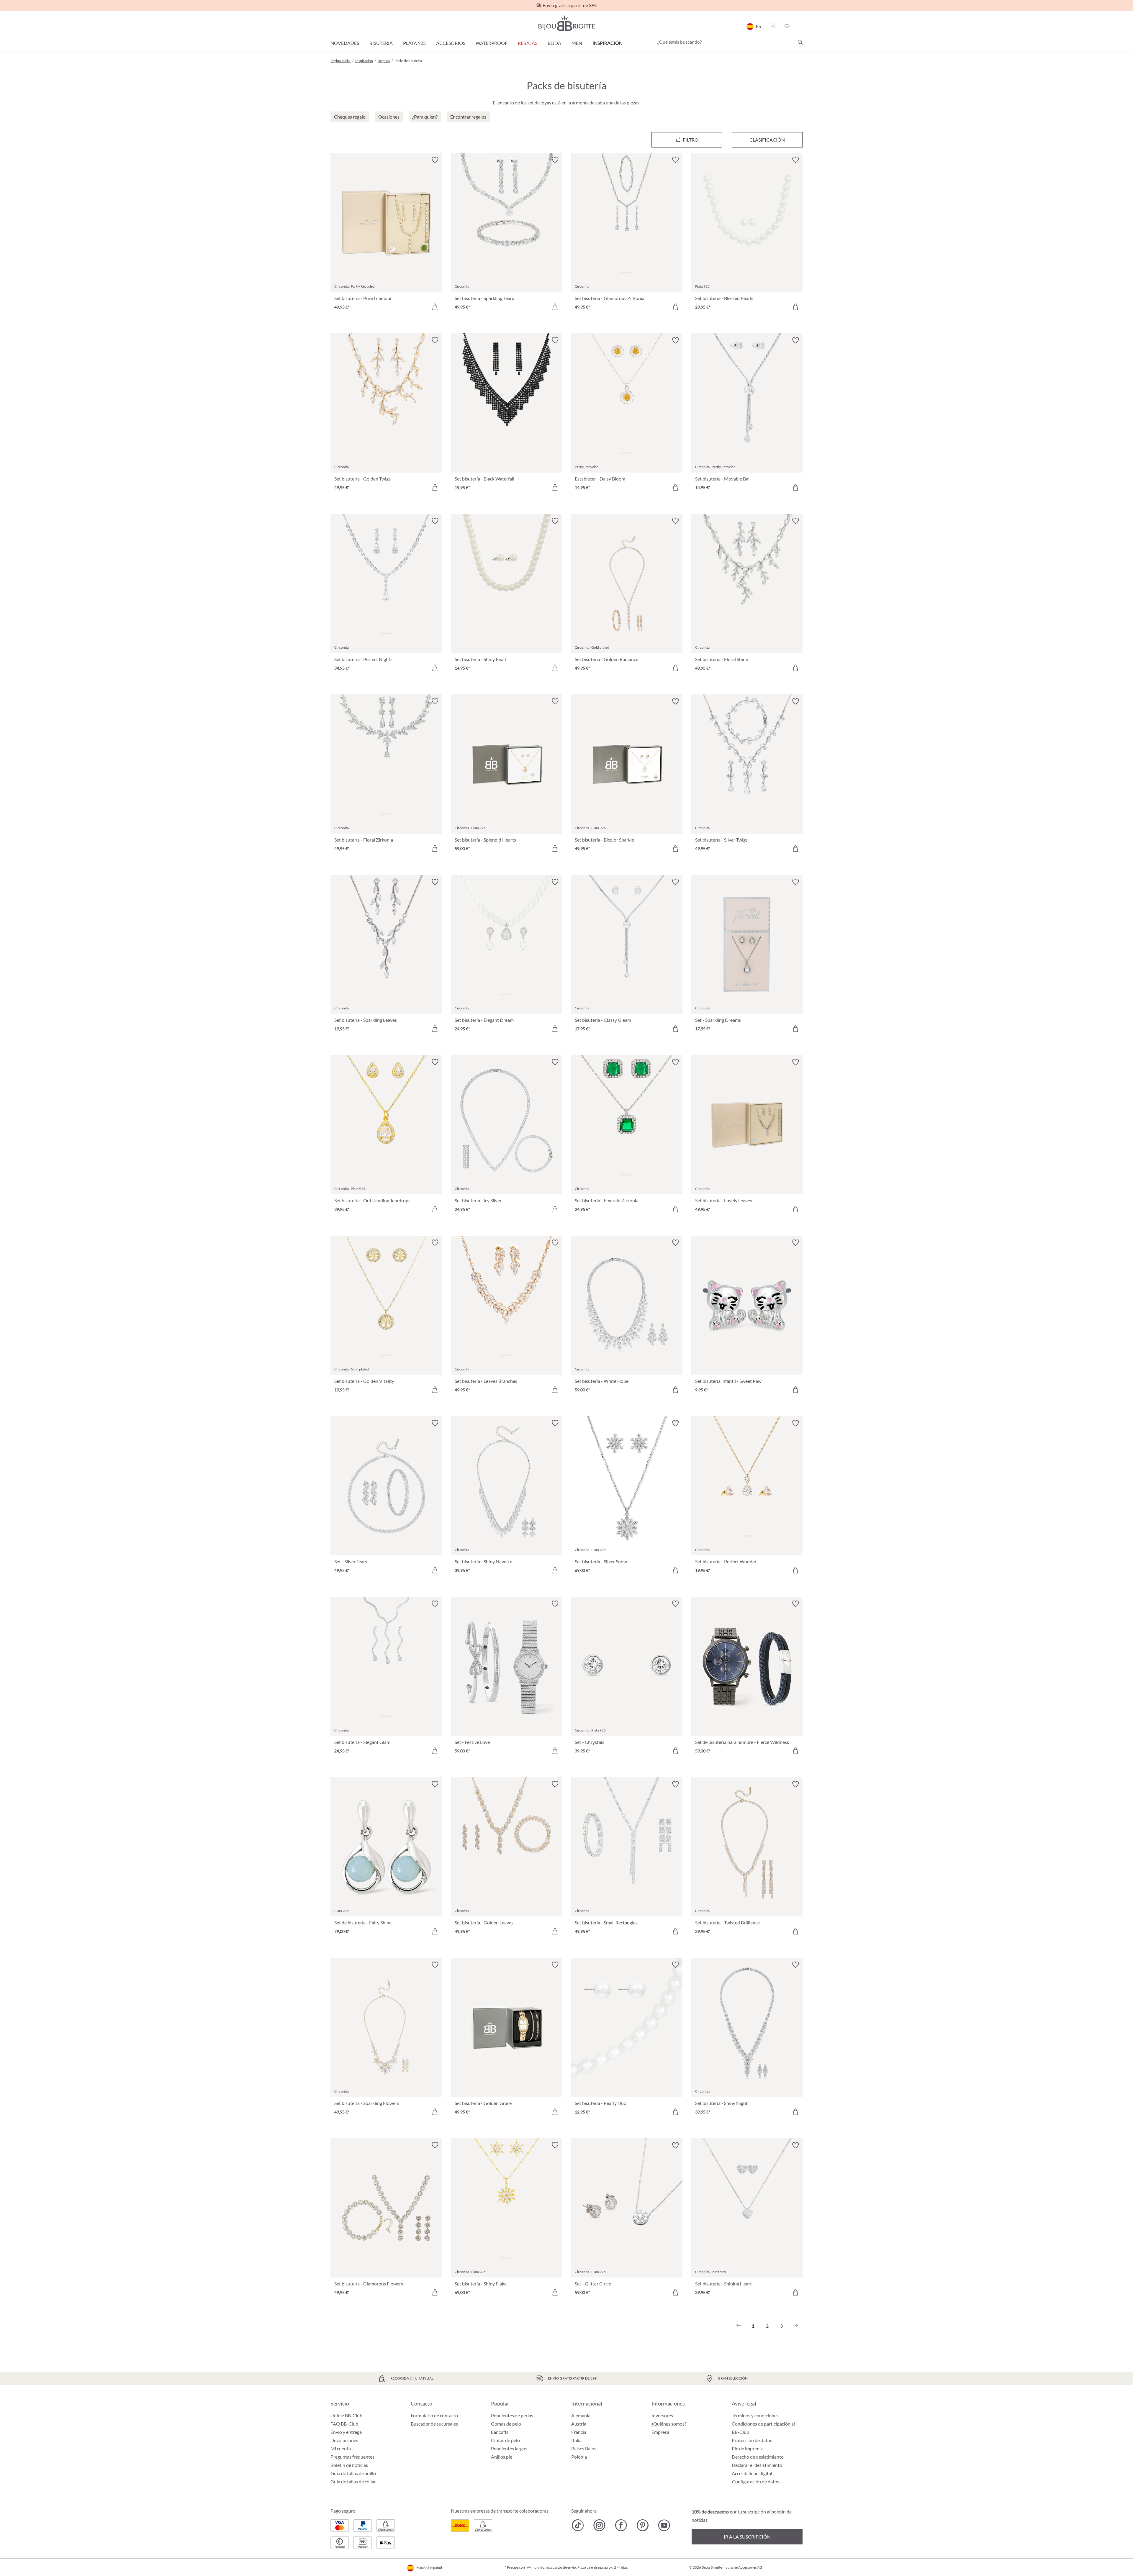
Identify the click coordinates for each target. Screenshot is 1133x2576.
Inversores (662, 2415)
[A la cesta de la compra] (435, 307)
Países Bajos (584, 2448)
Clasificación (767, 140)
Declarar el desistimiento (757, 2465)
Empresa (660, 2432)
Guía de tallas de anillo (353, 2473)
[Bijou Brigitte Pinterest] (642, 2525)
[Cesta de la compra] (801, 26)
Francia (579, 2432)
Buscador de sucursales (434, 2424)
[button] (773, 26)
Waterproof (492, 43)
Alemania (581, 2415)
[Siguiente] (795, 2326)
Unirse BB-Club (346, 2415)
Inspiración (608, 43)
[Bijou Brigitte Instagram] (599, 2525)
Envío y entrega (346, 2432)
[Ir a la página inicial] (566, 23)
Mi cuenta (341, 2448)
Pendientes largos (509, 2448)
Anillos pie (502, 2457)
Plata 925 (414, 43)
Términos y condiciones (755, 2415)
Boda (554, 43)
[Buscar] (800, 42)
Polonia (579, 2457)
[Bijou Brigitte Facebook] (621, 2525)
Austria (579, 2424)
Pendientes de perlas (512, 2415)
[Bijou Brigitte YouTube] (664, 2525)
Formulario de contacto (434, 2415)
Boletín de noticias (349, 2465)
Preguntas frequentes (352, 2457)
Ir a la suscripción (747, 2537)
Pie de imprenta (748, 2448)
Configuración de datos (756, 2482)
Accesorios (451, 43)
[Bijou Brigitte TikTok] (578, 2525)
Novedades (345, 43)
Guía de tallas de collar (353, 2481)
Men (577, 43)
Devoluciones (344, 2440)
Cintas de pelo (505, 2440)
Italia (576, 2440)
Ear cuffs (500, 2432)
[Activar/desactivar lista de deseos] (435, 160)
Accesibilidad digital (752, 2473)
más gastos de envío (561, 2567)
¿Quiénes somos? (669, 2424)
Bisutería (381, 43)
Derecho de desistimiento (758, 2457)
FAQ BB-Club (344, 2424)
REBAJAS (528, 43)
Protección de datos (752, 2440)
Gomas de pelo (506, 2424)
